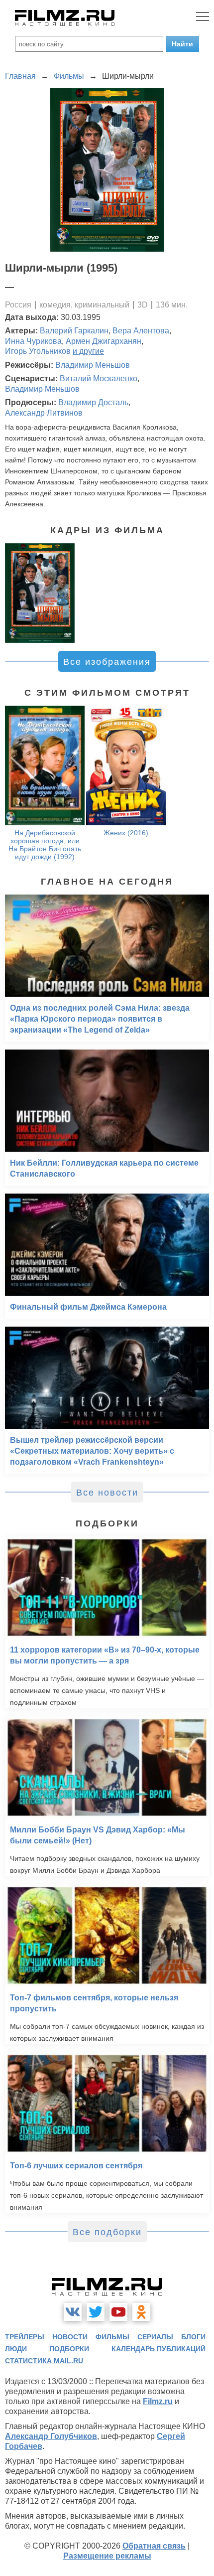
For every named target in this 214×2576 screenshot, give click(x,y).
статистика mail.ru (44, 2361)
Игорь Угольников (38, 351)
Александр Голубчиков (51, 2436)
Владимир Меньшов (93, 365)
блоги (193, 2337)
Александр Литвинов (44, 413)
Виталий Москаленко (99, 379)
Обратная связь (154, 2546)
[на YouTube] (118, 2312)
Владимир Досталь (93, 402)
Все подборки (107, 2232)
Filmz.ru (158, 2401)
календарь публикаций (159, 2349)
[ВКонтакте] (73, 2312)
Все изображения (107, 662)
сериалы (155, 2337)
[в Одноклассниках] (141, 2312)
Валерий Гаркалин (74, 331)
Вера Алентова (141, 331)
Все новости (107, 1493)
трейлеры (25, 2337)
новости (70, 2337)
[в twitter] (96, 2312)
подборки (69, 2349)
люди (16, 2349)
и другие (88, 351)
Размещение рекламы (107, 2556)
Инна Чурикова (33, 341)
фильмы (112, 2337)
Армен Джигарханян (104, 341)
